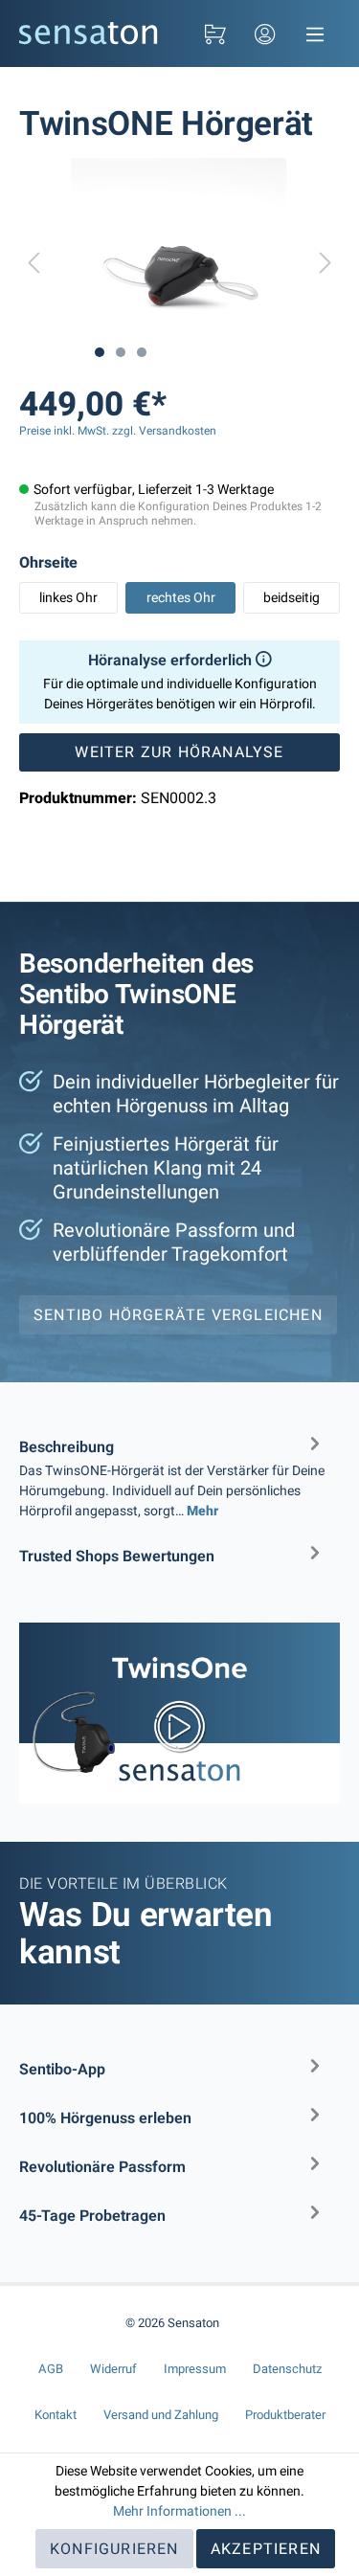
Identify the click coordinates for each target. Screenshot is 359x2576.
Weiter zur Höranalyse (179, 752)
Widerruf (113, 2369)
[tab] (172, 1476)
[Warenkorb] (215, 34)
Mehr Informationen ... (179, 2511)
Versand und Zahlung (161, 2415)
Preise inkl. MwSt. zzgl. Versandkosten (118, 431)
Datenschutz (287, 2369)
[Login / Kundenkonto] (265, 34)
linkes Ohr (68, 598)
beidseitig (292, 598)
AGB (51, 2369)
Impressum (195, 2369)
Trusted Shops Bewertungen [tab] (117, 1557)
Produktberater (285, 2415)
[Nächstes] (325, 266)
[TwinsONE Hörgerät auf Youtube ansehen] (179, 1713)
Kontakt (56, 2415)
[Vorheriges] (34, 266)
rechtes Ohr (181, 598)
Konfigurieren (114, 2549)
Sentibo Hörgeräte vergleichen (178, 1315)
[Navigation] (315, 34)
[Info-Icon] (262, 660)
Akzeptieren (266, 2549)
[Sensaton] (89, 33)
